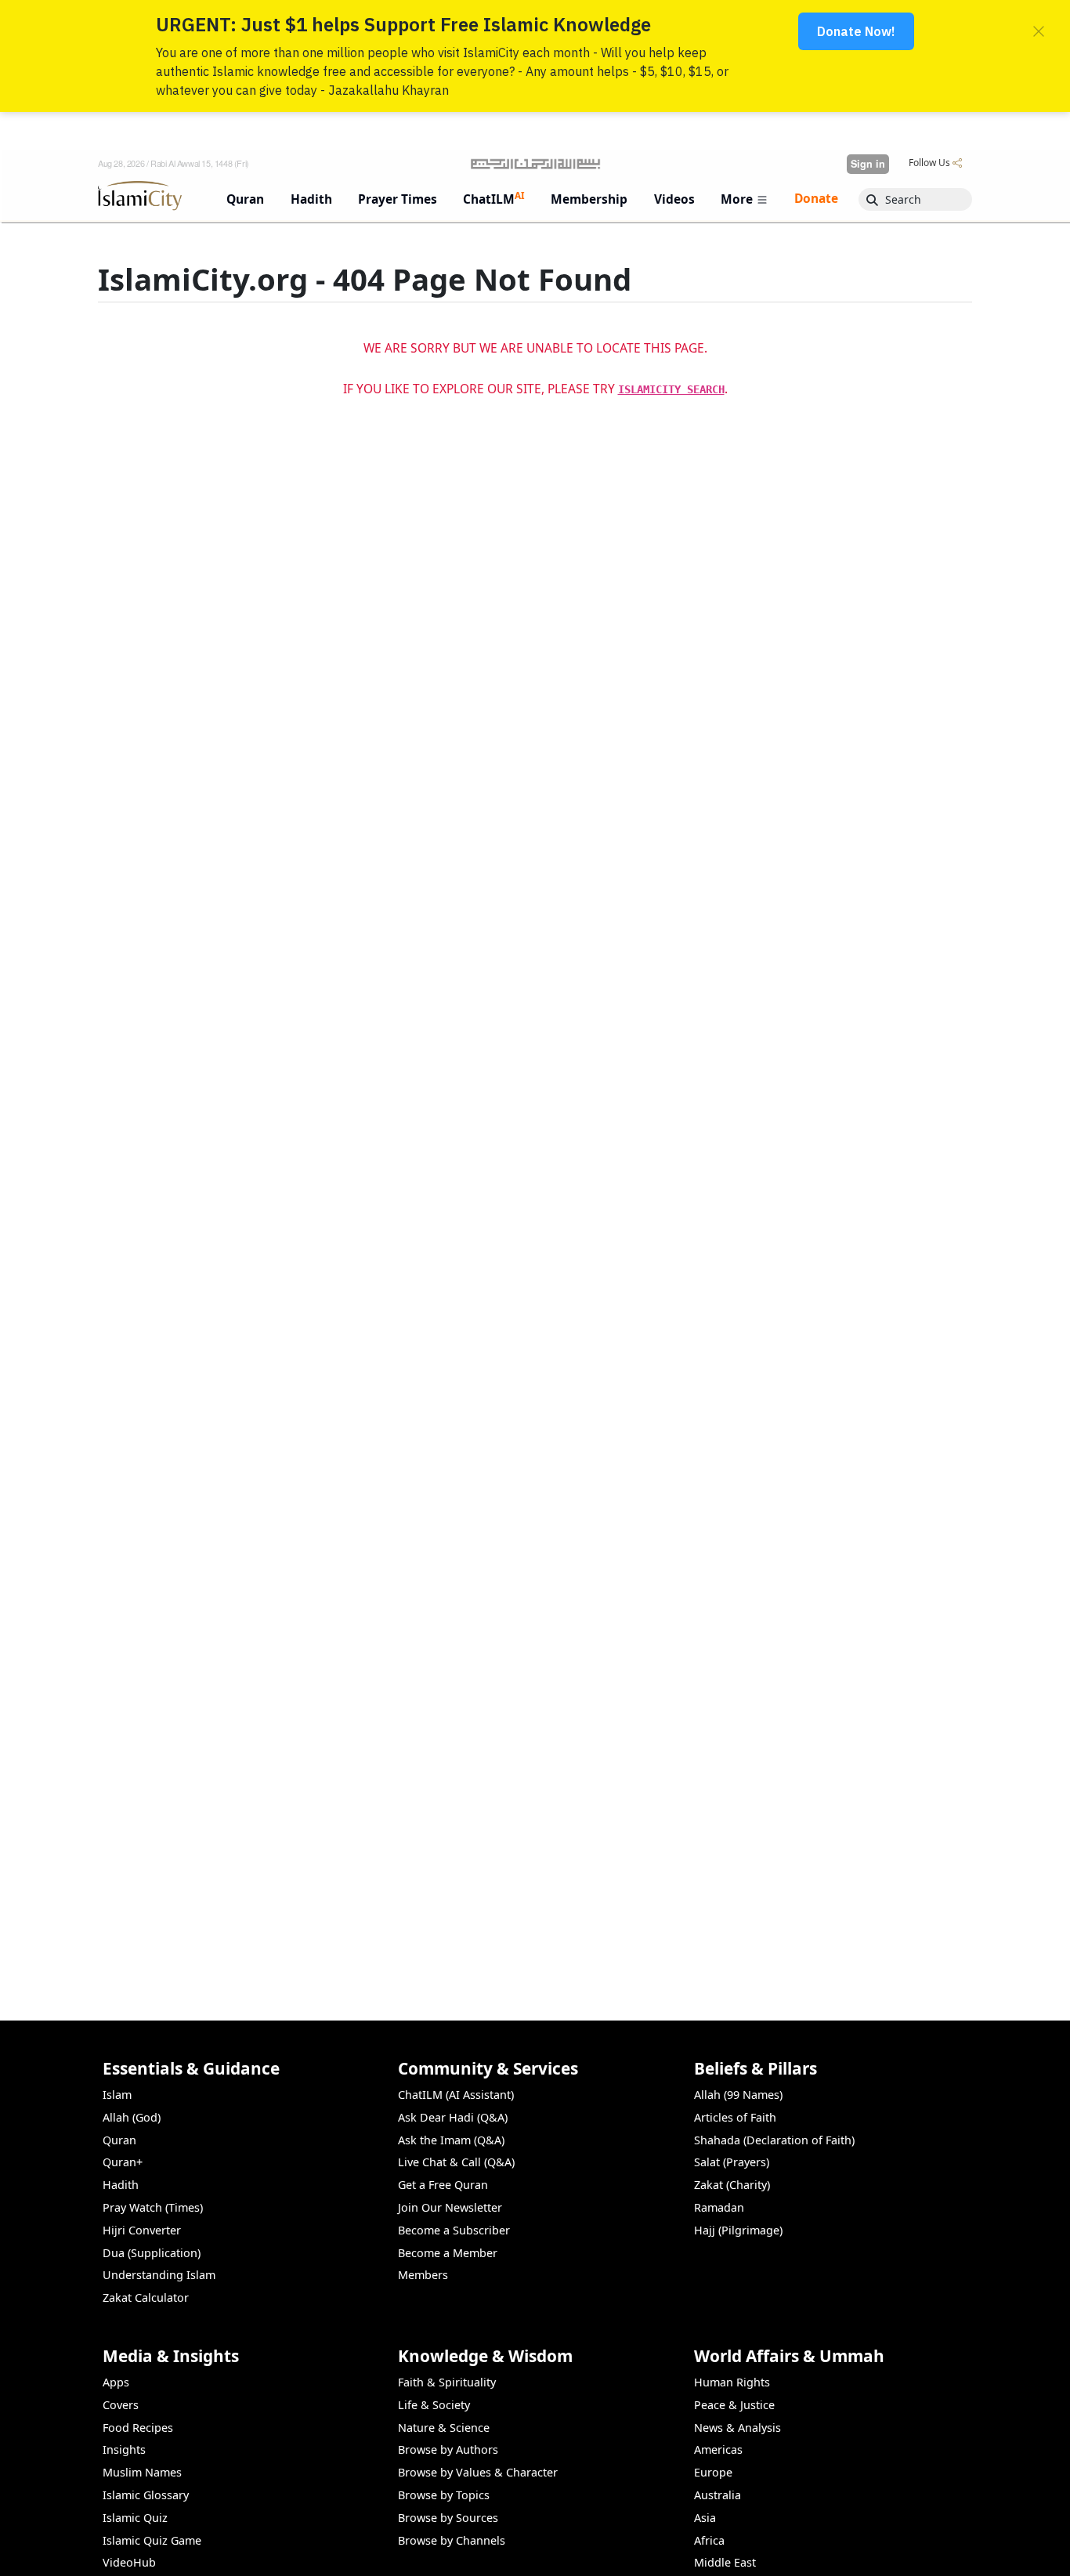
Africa (709, 2540)
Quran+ (123, 2162)
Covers (121, 2405)
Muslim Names (142, 2472)
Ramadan (719, 2207)
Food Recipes (138, 2428)
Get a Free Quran (443, 2185)
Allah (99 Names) (738, 2095)
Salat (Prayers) (732, 2162)
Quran (119, 2140)
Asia (705, 2518)
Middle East (725, 2562)
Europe (713, 2472)
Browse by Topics (444, 2495)
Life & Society (434, 2405)
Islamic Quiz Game (152, 2540)
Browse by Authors (448, 2449)
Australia (718, 2495)
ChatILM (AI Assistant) (456, 2095)
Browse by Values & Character (478, 2472)
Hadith (121, 2185)
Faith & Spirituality (447, 2382)
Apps (116, 2382)
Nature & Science (444, 2428)
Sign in (868, 164)
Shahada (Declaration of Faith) (774, 2140)
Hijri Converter (142, 2230)
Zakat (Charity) (732, 2185)
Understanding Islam (159, 2275)
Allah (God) (132, 2117)
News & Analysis (737, 2428)
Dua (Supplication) (152, 2253)
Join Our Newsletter (450, 2207)
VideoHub (129, 2562)
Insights (124, 2449)
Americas (718, 2449)
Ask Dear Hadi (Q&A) (453, 2117)
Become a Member (448, 2253)
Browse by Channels (452, 2540)
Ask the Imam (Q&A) (451, 2140)
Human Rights (732, 2382)
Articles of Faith (735, 2117)
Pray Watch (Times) (153, 2207)
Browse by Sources (448, 2518)
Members (423, 2275)
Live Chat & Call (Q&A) (456, 2162)
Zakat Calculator (146, 2297)
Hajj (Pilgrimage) (738, 2230)
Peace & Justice (734, 2405)
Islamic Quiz (135, 2518)
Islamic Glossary (146, 2495)
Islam (117, 2095)
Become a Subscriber (454, 2230)
